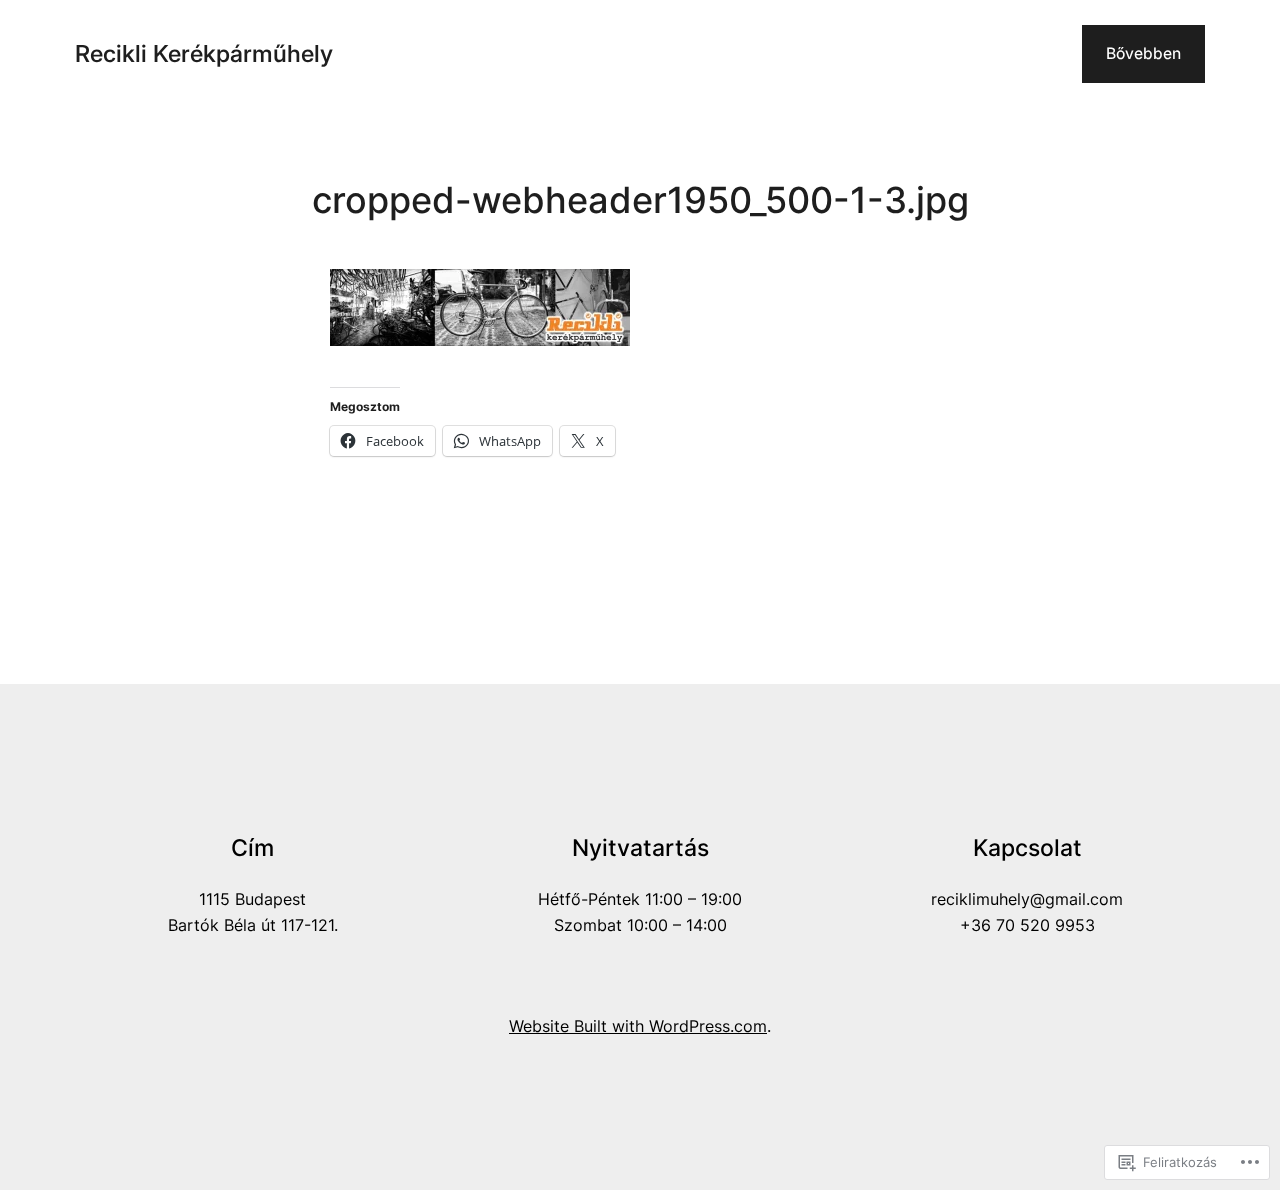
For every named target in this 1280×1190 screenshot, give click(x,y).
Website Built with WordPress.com (638, 1026)
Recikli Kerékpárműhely (204, 53)
